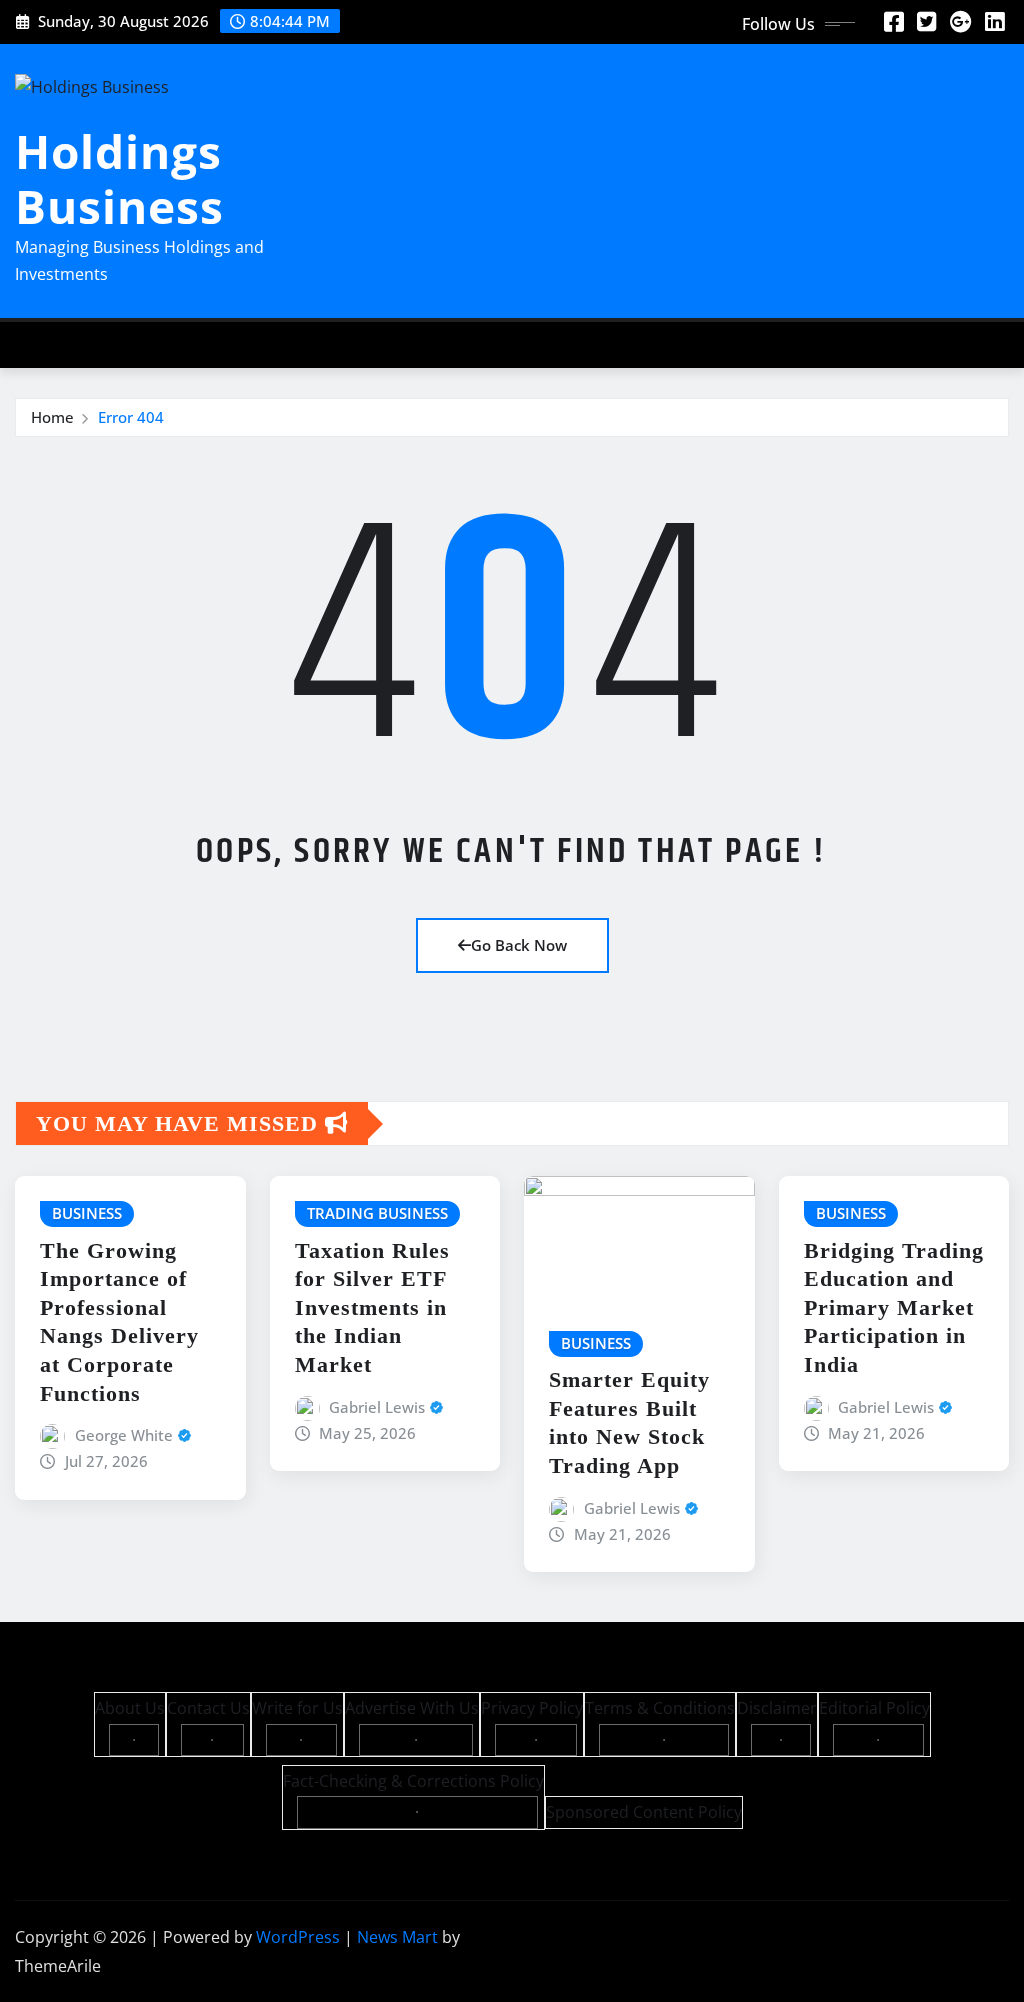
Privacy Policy (532, 1708)
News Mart (397, 1937)
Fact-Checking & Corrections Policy (413, 1781)
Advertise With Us (412, 1708)
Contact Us (208, 1708)
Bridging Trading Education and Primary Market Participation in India (894, 1307)
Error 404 (131, 417)
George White (124, 1435)
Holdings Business (119, 178)
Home (52, 417)
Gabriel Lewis (377, 1407)
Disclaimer (777, 1708)
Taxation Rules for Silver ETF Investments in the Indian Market (372, 1307)
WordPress (298, 1937)
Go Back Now (519, 945)
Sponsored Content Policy (644, 1812)
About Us (130, 1708)
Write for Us (297, 1708)
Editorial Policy (874, 1708)
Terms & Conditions (660, 1708)
